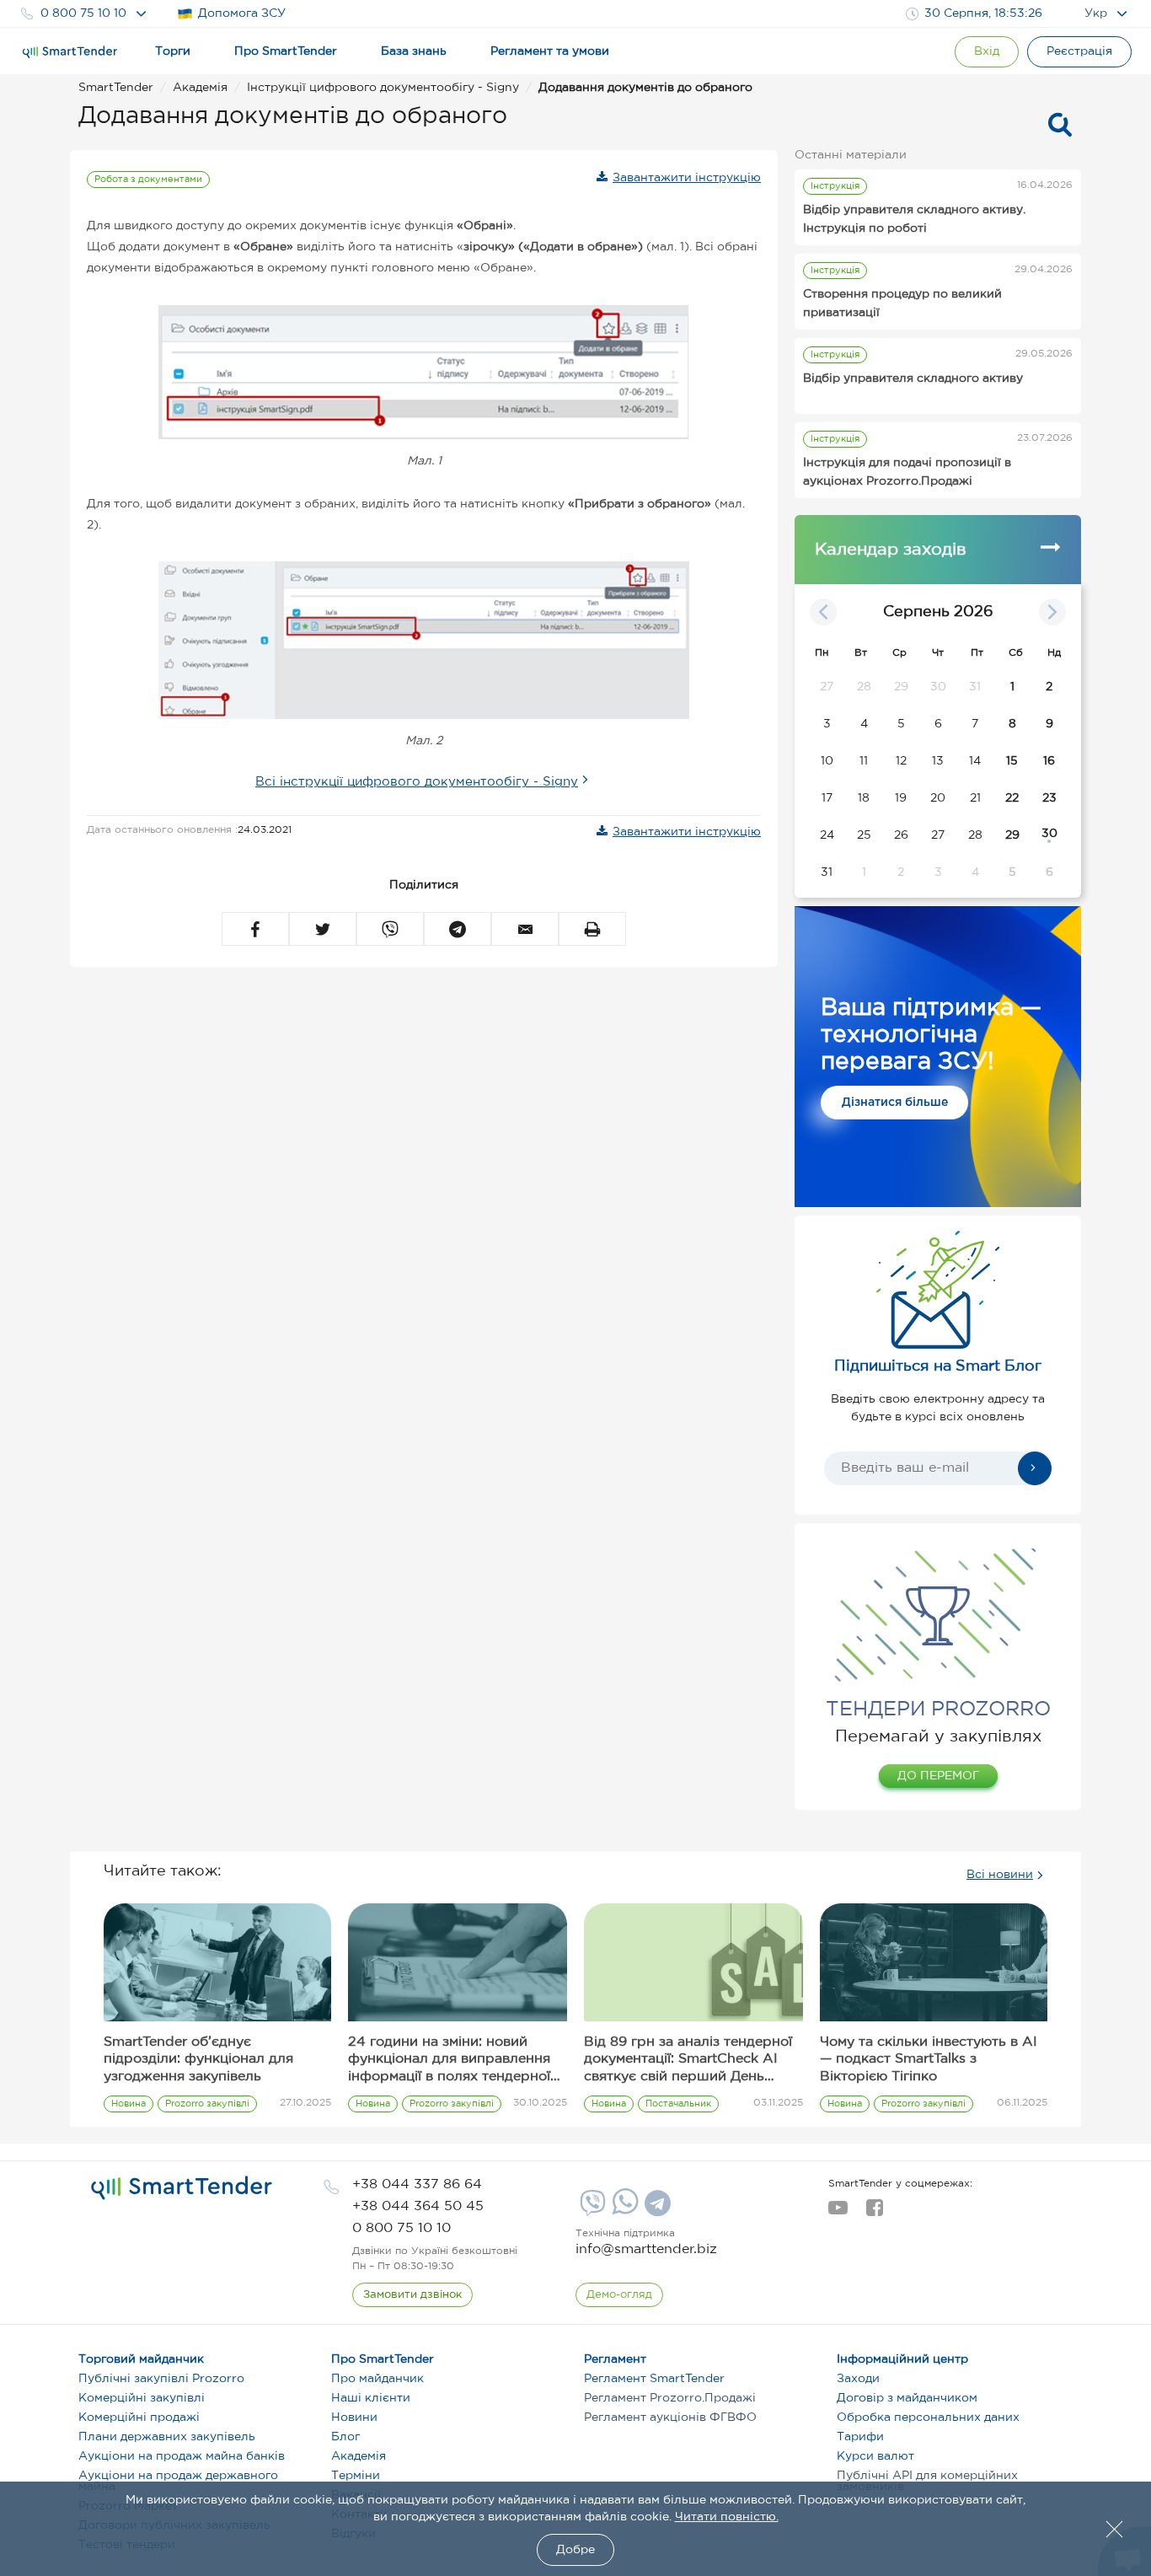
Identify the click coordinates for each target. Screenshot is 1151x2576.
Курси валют (875, 2456)
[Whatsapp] (623, 2211)
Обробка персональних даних (928, 2418)
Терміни (356, 2476)
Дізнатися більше (895, 1103)
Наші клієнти (371, 2398)
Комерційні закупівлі (142, 2398)
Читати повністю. (727, 2517)
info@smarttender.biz (646, 2249)
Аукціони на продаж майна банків (182, 2456)
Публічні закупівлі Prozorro (161, 2379)
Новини (354, 2418)
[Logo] (70, 52)
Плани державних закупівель (167, 2437)
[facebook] (874, 2213)
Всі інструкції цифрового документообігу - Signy (417, 782)
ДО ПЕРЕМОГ (938, 1776)
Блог (345, 2437)
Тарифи (860, 2437)
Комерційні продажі (139, 2418)
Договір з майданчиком (907, 2398)
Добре (575, 2550)
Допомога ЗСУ (242, 13)
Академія (359, 2456)
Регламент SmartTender (654, 2379)
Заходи (858, 2379)
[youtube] (838, 2213)
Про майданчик (377, 2379)
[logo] (182, 2188)
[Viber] (591, 2209)
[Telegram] (656, 2209)
